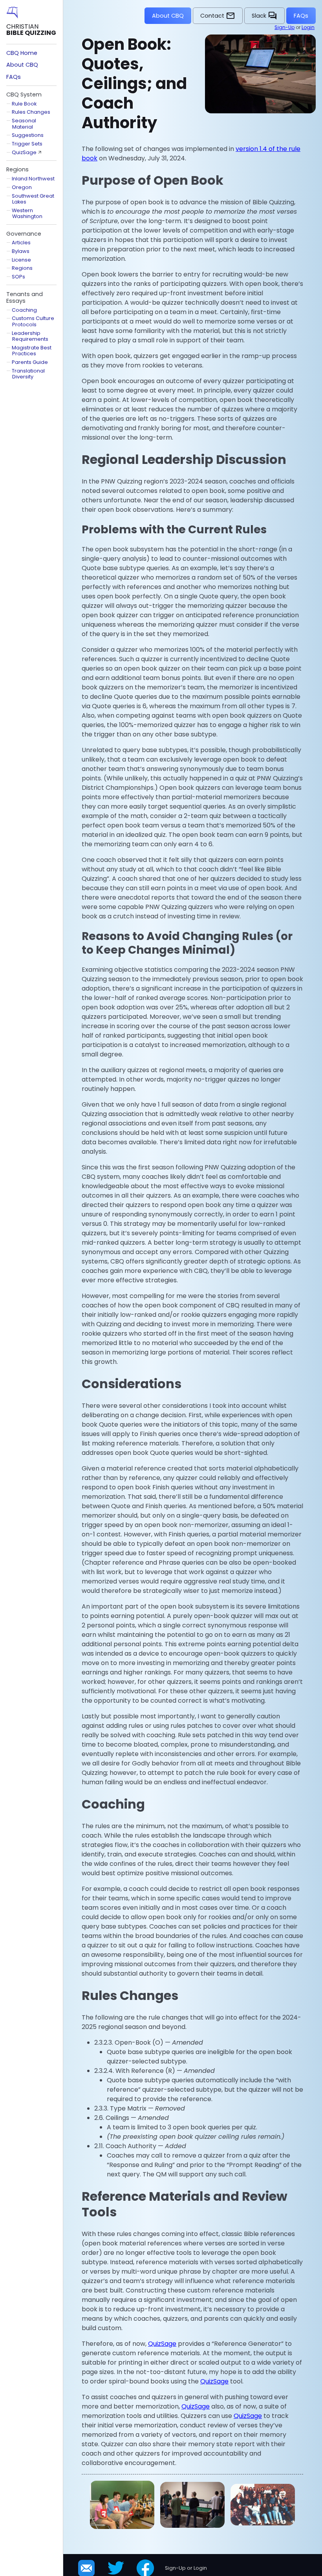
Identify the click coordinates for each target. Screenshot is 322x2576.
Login (308, 27)
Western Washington (27, 213)
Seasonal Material (24, 124)
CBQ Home (22, 53)
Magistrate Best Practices (32, 351)
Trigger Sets (27, 144)
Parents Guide (30, 362)
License (21, 260)
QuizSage (162, 2344)
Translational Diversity (28, 374)
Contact (218, 16)
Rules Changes (31, 112)
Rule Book (24, 104)
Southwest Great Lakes (33, 199)
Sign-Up (284, 27)
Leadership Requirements (30, 336)
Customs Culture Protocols (33, 321)
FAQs (301, 16)
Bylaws (21, 251)
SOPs (18, 277)
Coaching (24, 310)
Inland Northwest (33, 179)
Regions (22, 268)
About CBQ (168, 16)
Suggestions (28, 135)
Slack (264, 16)
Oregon (22, 187)
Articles (21, 243)
